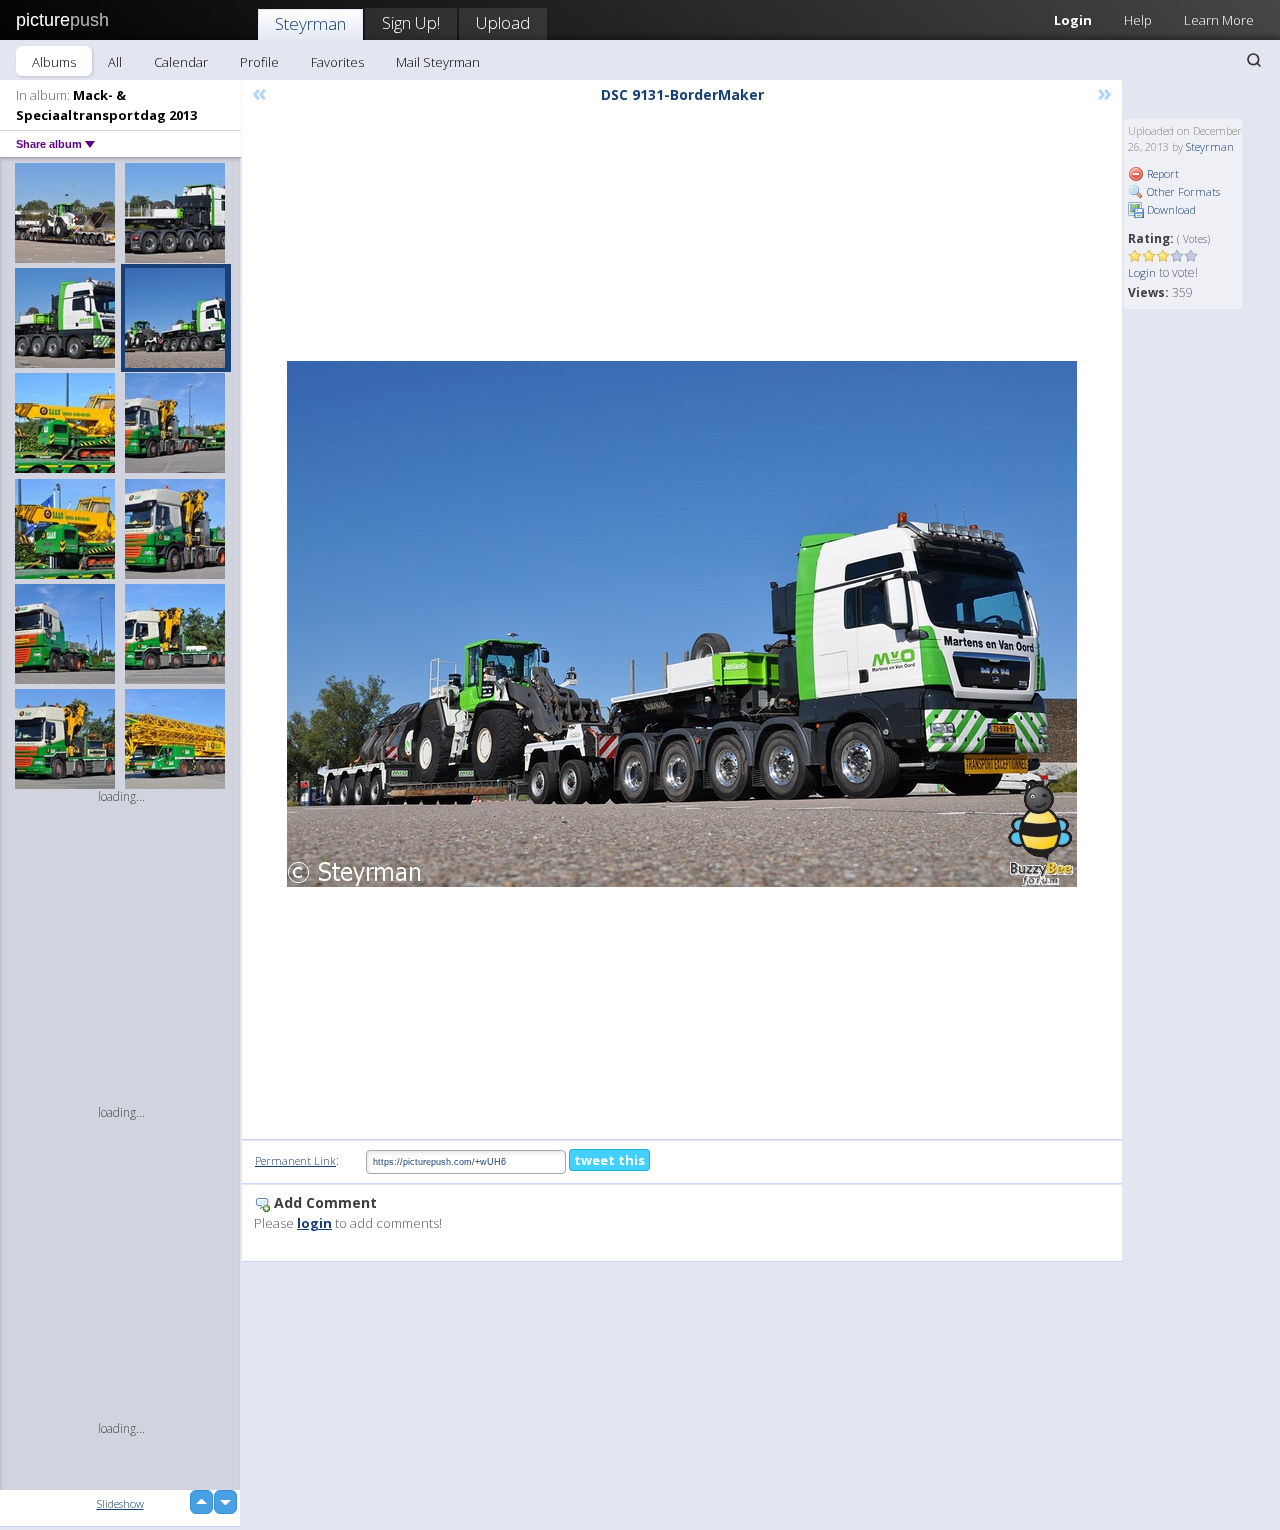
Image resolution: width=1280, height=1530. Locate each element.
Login (1073, 20)
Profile (259, 62)
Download (1170, 209)
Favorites (337, 62)
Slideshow (120, 1503)
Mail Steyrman (438, 62)
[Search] (1254, 60)
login (314, 1223)
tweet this (609, 1160)
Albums (54, 62)
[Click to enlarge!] (682, 624)
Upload (503, 22)
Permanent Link (295, 1160)
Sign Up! (411, 22)
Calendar (181, 62)
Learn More (1219, 20)
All (115, 62)
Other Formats (1182, 191)
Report (1161, 173)
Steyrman (310, 23)
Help (1138, 20)
